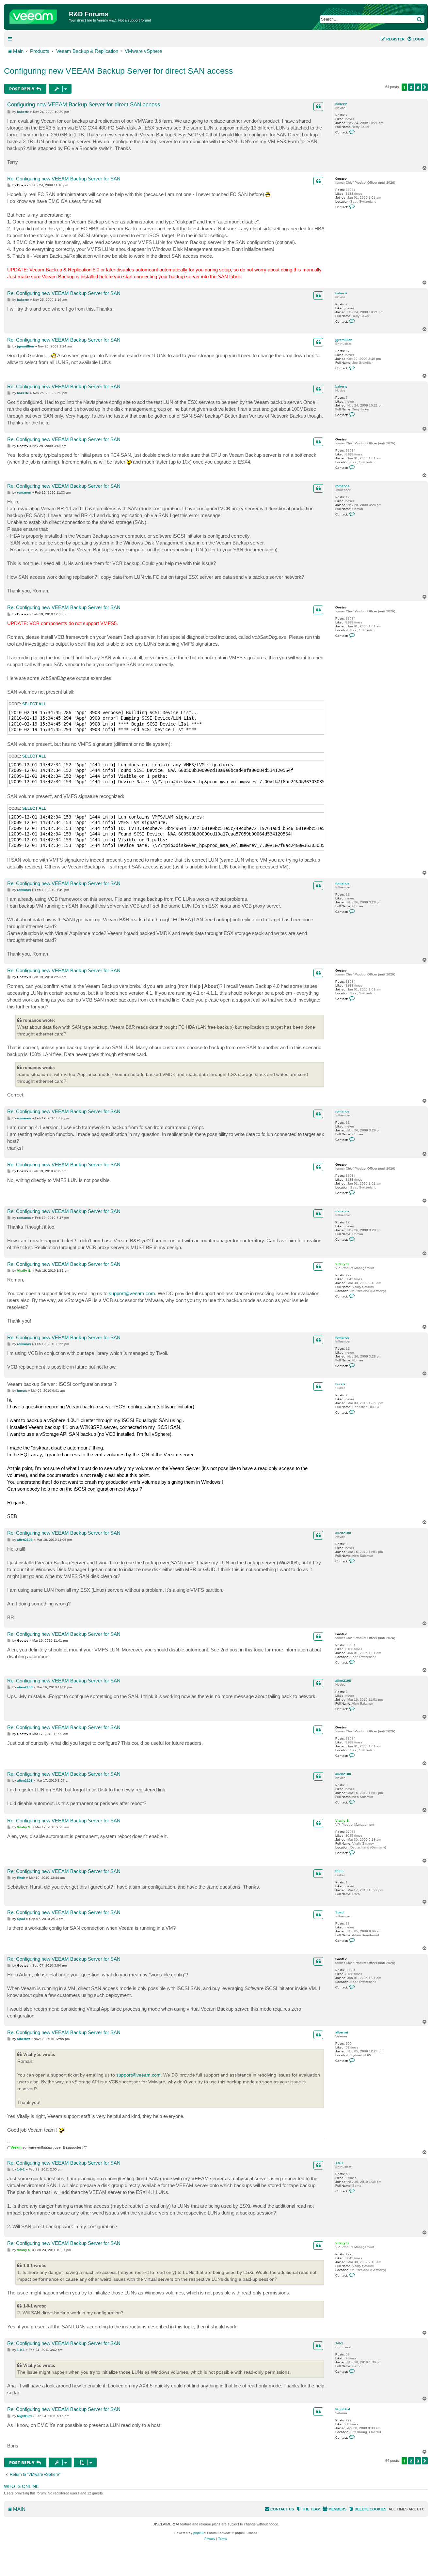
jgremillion (344, 340)
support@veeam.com (132, 1293)
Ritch (339, 1871)
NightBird (343, 2409)
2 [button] (411, 87)
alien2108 (343, 1533)
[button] (425, 87)
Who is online (21, 2486)
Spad (339, 1912)
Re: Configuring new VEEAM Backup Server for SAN (64, 179)
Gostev (341, 179)
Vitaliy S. (342, 1264)
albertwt (342, 2032)
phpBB (199, 2533)
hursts (340, 1384)
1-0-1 (339, 2163)
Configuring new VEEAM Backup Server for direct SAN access (119, 71)
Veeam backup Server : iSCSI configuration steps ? (62, 1384)
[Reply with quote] (318, 106)
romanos (342, 486)
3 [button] (418, 87)
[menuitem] (416, 39)
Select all (34, 704)
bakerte (341, 104)
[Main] (37, 15)
